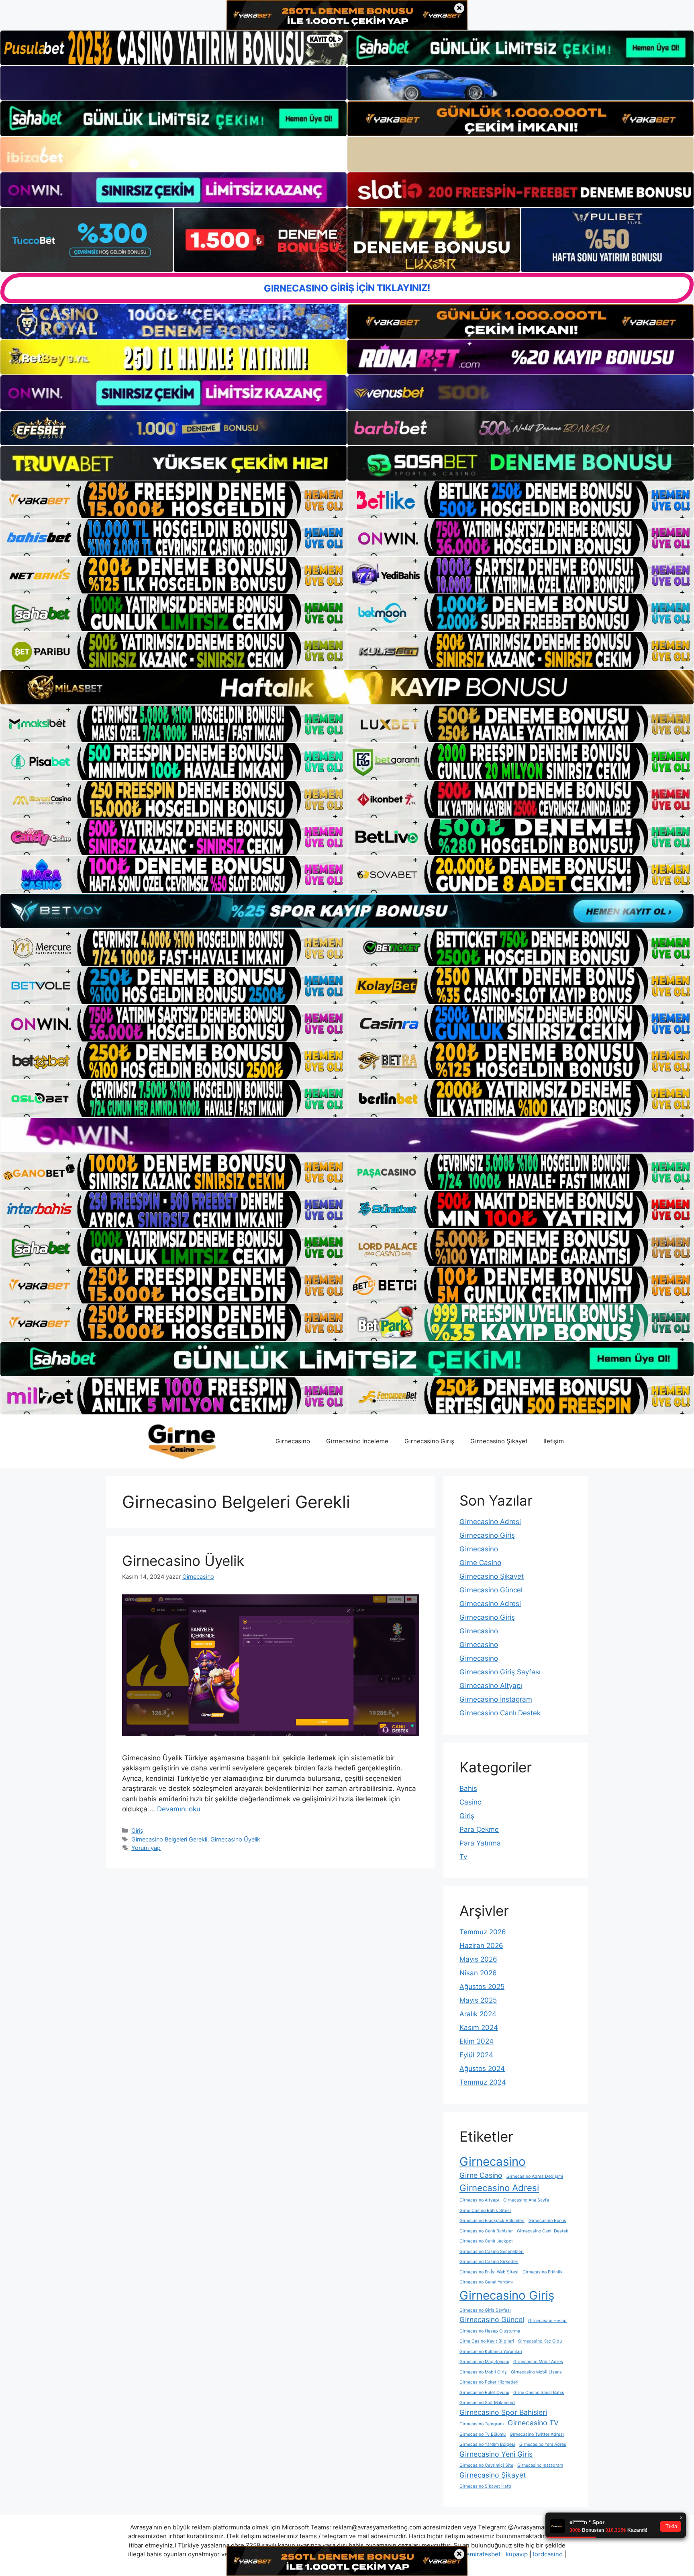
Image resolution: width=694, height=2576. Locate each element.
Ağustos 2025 (482, 1987)
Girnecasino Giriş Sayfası (500, 1672)
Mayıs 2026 (478, 1959)
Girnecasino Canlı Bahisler (486, 2231)
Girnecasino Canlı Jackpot (486, 2241)
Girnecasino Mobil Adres (538, 2362)
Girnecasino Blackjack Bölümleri (492, 2221)
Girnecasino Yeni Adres (543, 2444)
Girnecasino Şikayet (499, 1441)
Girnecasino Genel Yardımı (486, 2282)
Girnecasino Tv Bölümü (483, 2434)
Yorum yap (146, 1848)
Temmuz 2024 (483, 2082)
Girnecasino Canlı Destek (500, 1713)
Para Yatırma (480, 1843)
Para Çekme (479, 1829)
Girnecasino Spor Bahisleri (503, 2412)
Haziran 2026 (481, 1946)
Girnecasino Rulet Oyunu (484, 2393)
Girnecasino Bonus (547, 2221)
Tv (463, 1857)
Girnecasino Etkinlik (543, 2272)
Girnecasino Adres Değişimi (535, 2176)
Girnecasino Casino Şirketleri (489, 2262)
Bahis (468, 1788)
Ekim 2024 (477, 2041)
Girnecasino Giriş (429, 1441)
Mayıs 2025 (478, 2000)
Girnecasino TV (533, 2423)
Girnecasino (293, 1441)
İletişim (554, 1441)
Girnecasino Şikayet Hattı (485, 2486)
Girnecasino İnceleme (357, 1441)
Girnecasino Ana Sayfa (526, 2200)
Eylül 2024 (476, 2055)
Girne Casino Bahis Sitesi (485, 2211)
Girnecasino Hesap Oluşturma (490, 2331)
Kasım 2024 (479, 2028)
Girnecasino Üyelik (183, 1561)
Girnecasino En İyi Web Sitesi (489, 2272)
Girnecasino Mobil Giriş (483, 2372)
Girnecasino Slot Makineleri (487, 2403)
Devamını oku (179, 1809)
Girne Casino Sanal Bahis (539, 2393)
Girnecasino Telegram (482, 2424)
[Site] (173, 500)
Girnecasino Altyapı (491, 1686)
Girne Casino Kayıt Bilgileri (487, 2341)
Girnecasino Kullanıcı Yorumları (491, 2352)
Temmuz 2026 (483, 1932)
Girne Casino (480, 1563)
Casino (470, 1802)
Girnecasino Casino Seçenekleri (492, 2252)
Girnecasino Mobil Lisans (536, 2372)
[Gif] (347, 687)
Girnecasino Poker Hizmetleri (489, 2382)
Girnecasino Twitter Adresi (537, 2434)
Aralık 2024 (478, 2014)
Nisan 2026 (478, 1973)
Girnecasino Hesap (547, 2321)
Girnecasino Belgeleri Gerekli (169, 1839)
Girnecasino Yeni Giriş (496, 2454)
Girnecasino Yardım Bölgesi (487, 2444)
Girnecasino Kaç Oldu (540, 2341)
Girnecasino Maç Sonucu (484, 2362)
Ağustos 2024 (482, 2069)
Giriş (137, 1830)
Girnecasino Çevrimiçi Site (486, 2465)
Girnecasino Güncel (491, 1590)
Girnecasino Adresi (490, 1522)
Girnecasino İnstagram (496, 1699)
